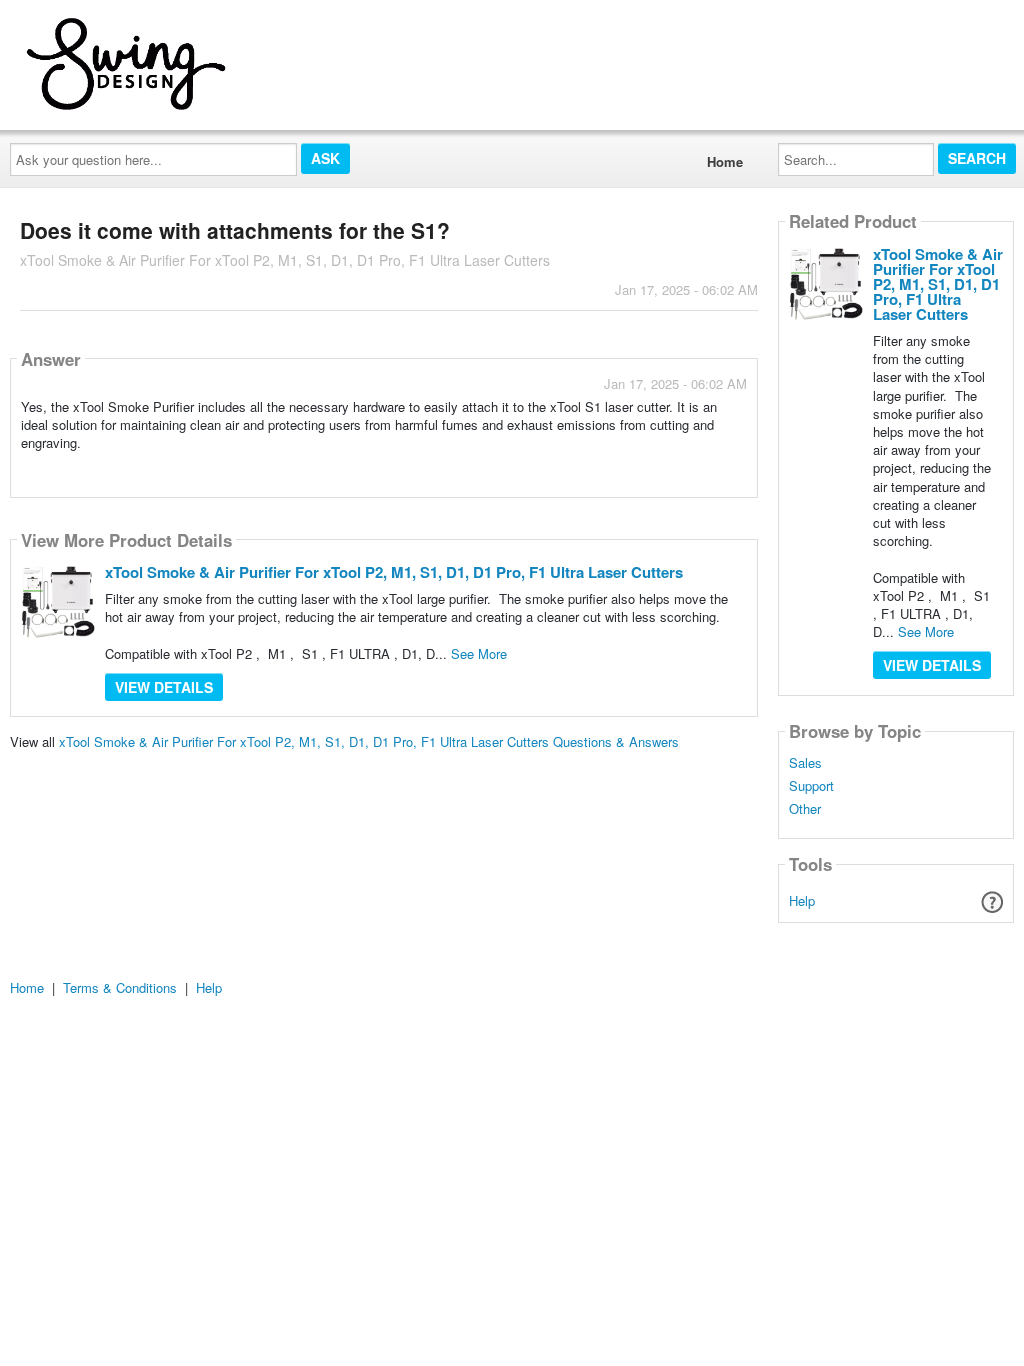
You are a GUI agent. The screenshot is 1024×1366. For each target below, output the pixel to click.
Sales (805, 763)
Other (805, 809)
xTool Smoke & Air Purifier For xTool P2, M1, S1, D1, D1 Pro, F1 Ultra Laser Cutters (394, 572)
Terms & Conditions (120, 987)
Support (811, 786)
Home (725, 161)
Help (802, 900)
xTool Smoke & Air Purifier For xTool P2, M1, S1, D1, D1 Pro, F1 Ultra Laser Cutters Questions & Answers (369, 741)
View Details (164, 687)
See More (479, 653)
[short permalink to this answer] (567, 469)
